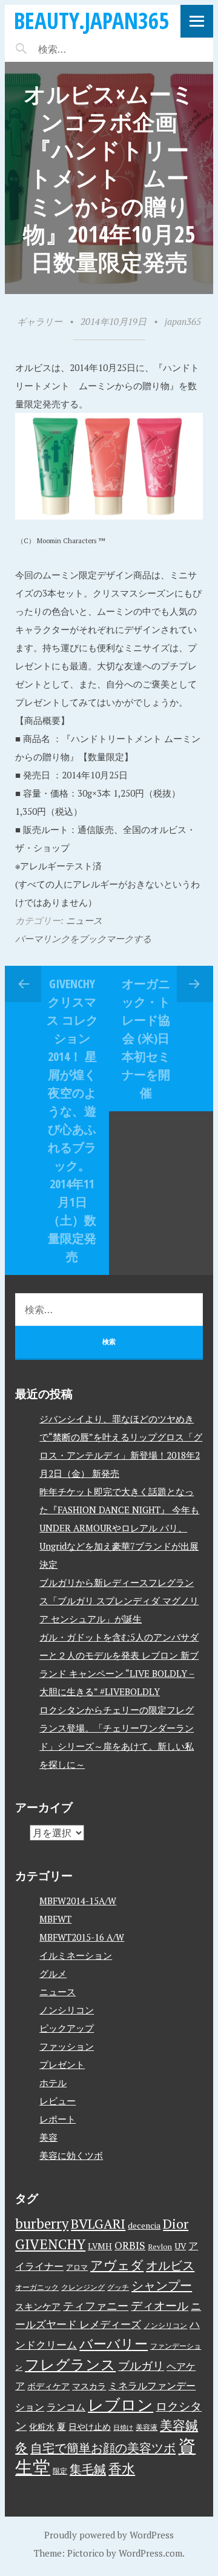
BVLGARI (98, 2223)
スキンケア (38, 2306)
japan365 (183, 321)
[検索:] (88, 49)
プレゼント (62, 2064)
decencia (144, 2226)
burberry (42, 2223)
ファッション (67, 2046)
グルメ (53, 1973)
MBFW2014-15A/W (78, 1901)
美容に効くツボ (71, 2155)
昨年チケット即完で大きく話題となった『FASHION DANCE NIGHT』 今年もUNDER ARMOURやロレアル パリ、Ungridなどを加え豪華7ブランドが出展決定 (119, 1528)
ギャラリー (40, 321)
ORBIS (130, 2245)
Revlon (160, 2246)
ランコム (66, 2407)
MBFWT (55, 1919)
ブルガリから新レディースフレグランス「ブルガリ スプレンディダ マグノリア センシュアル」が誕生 (119, 1601)
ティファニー (96, 2306)
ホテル (53, 2083)
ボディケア (48, 2386)
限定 (60, 2471)
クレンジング (83, 2287)
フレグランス (70, 2364)
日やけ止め (90, 2427)
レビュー (58, 2101)
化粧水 (42, 2427)
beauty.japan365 (91, 20)
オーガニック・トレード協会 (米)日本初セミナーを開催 (146, 1038)
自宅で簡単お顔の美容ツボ (103, 2448)
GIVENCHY (50, 2244)
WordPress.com (150, 2553)
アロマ (77, 2267)
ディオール (160, 2306)
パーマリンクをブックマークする (83, 938)
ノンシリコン (67, 2010)
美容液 (147, 2427)
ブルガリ (141, 2366)
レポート (58, 2119)
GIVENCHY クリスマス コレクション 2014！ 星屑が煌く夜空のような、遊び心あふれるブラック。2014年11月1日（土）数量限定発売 (72, 1120)
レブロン (121, 2404)
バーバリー (114, 2343)
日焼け (123, 2427)
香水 (122, 2468)
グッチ (118, 2287)
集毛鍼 (88, 2469)
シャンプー (162, 2285)
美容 (48, 2137)
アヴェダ (117, 2265)
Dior (176, 2223)
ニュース (84, 920)
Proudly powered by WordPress (109, 2535)
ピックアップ (67, 2028)
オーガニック (37, 2287)
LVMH (100, 2246)
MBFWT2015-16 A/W (82, 1937)
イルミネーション (76, 1955)
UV (180, 2246)
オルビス (170, 2265)
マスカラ (89, 2386)
